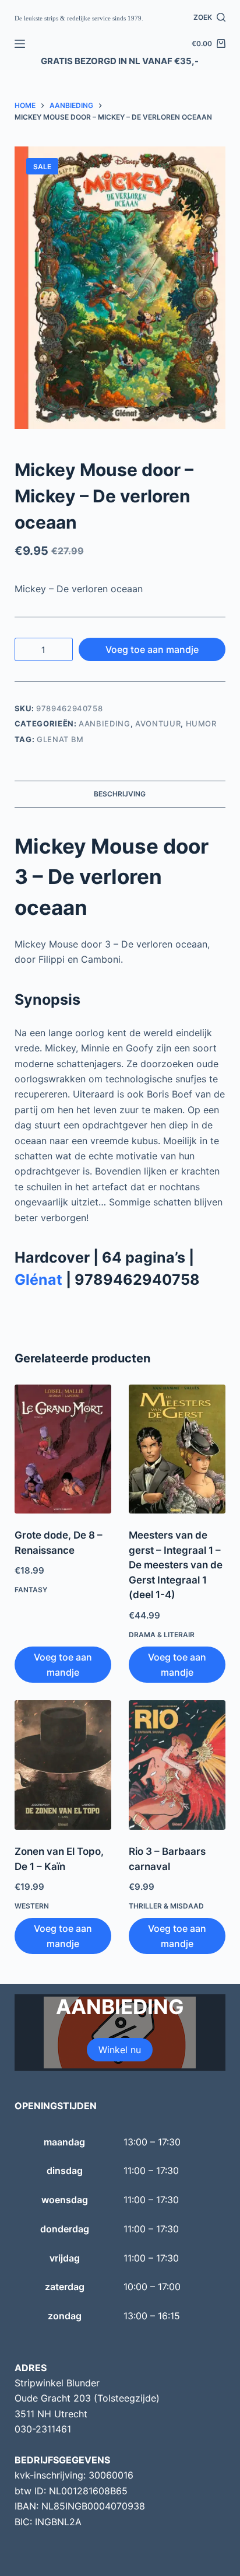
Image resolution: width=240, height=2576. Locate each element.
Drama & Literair (162, 1635)
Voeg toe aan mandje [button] (63, 1665)
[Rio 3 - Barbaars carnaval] (177, 1765)
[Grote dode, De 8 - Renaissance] (63, 1449)
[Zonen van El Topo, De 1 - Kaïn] (63, 1765)
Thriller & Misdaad (166, 1906)
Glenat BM (60, 739)
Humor (201, 723)
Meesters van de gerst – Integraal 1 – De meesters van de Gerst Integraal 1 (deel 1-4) (176, 1565)
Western (32, 1906)
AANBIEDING (105, 723)
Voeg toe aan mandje (152, 649)
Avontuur (158, 723)
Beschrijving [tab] (120, 794)
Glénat (38, 1280)
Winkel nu (120, 2050)
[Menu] (20, 44)
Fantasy (31, 1590)
